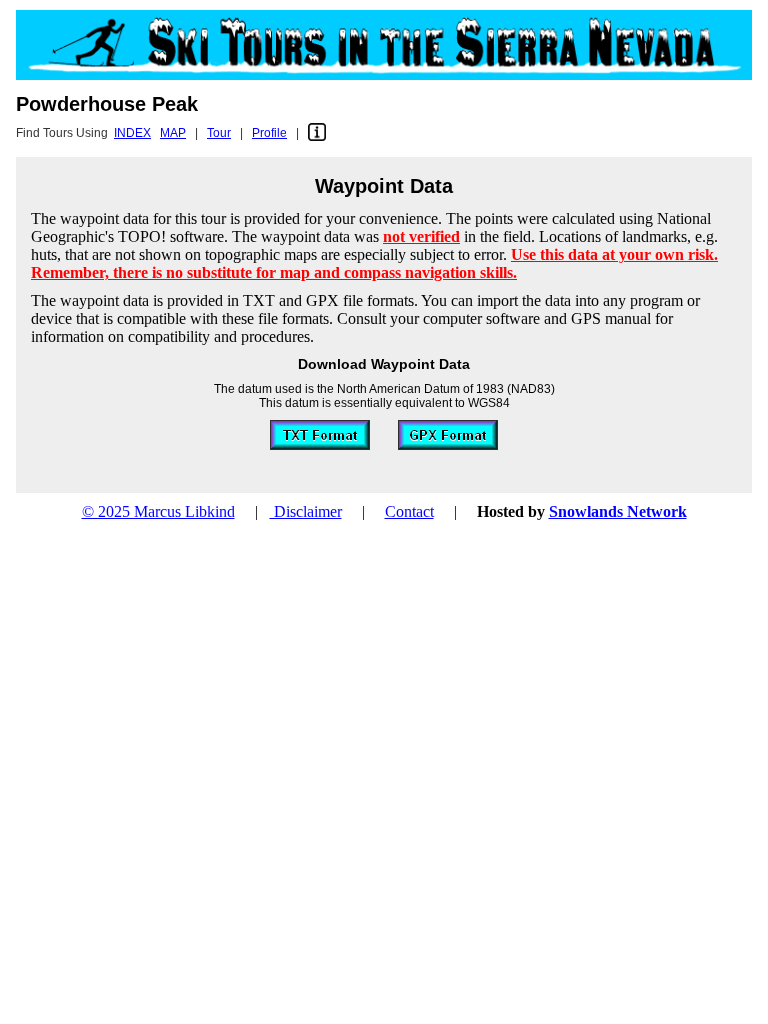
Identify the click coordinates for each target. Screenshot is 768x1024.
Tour (219, 133)
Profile (269, 133)
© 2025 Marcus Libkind (158, 511)
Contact (409, 511)
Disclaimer (306, 511)
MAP (173, 133)
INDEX (132, 133)
